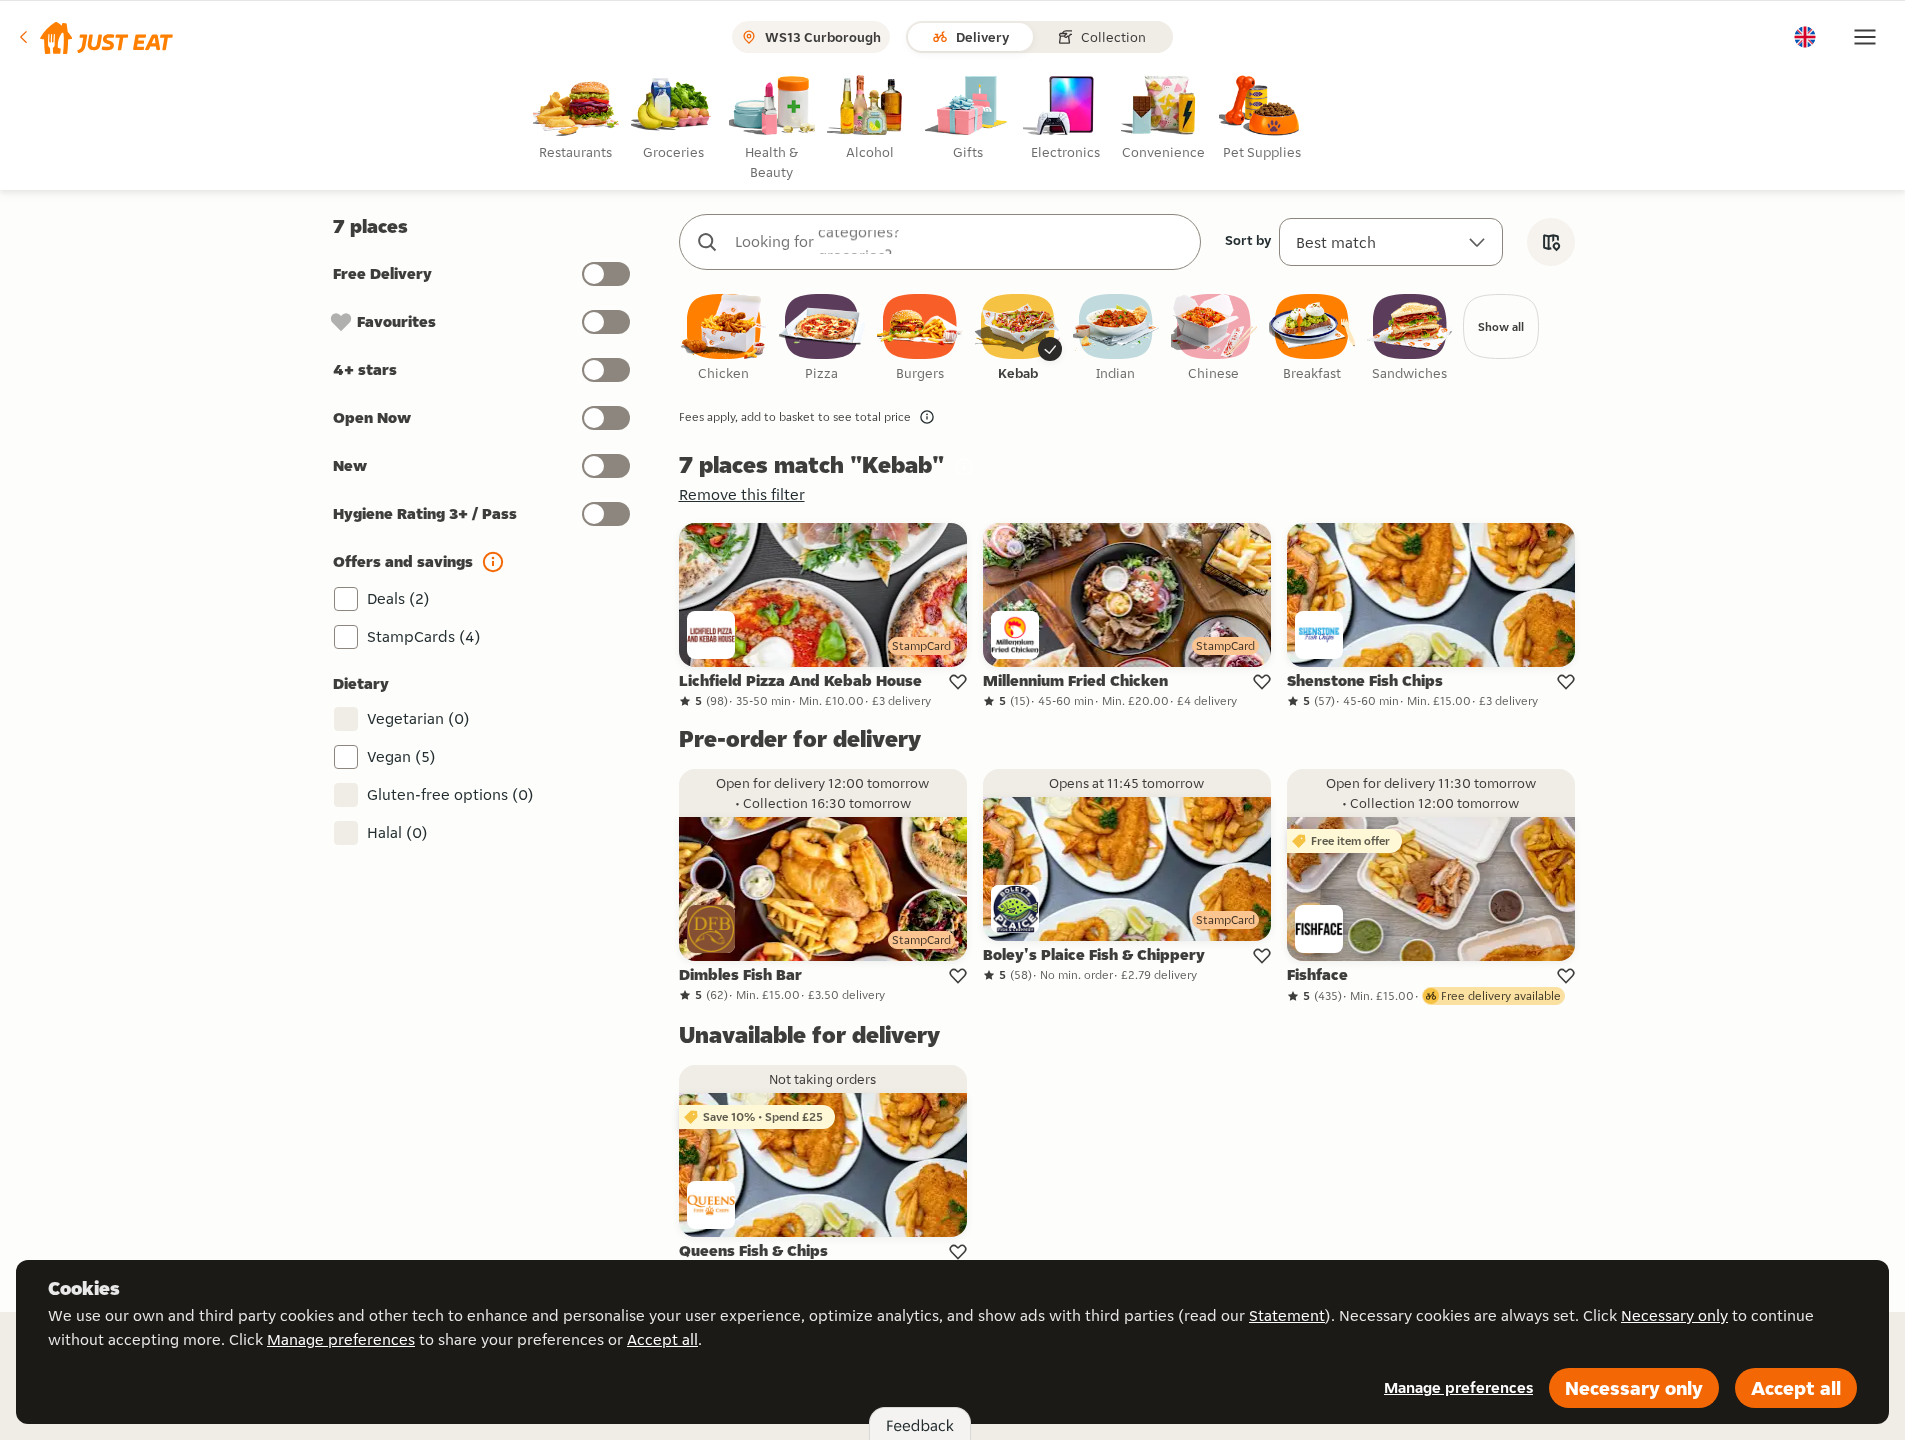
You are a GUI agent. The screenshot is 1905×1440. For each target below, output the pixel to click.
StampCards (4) (424, 636)
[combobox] (960, 242)
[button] (94, 37)
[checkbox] (724, 338)
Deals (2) (398, 598)
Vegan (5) (401, 756)
